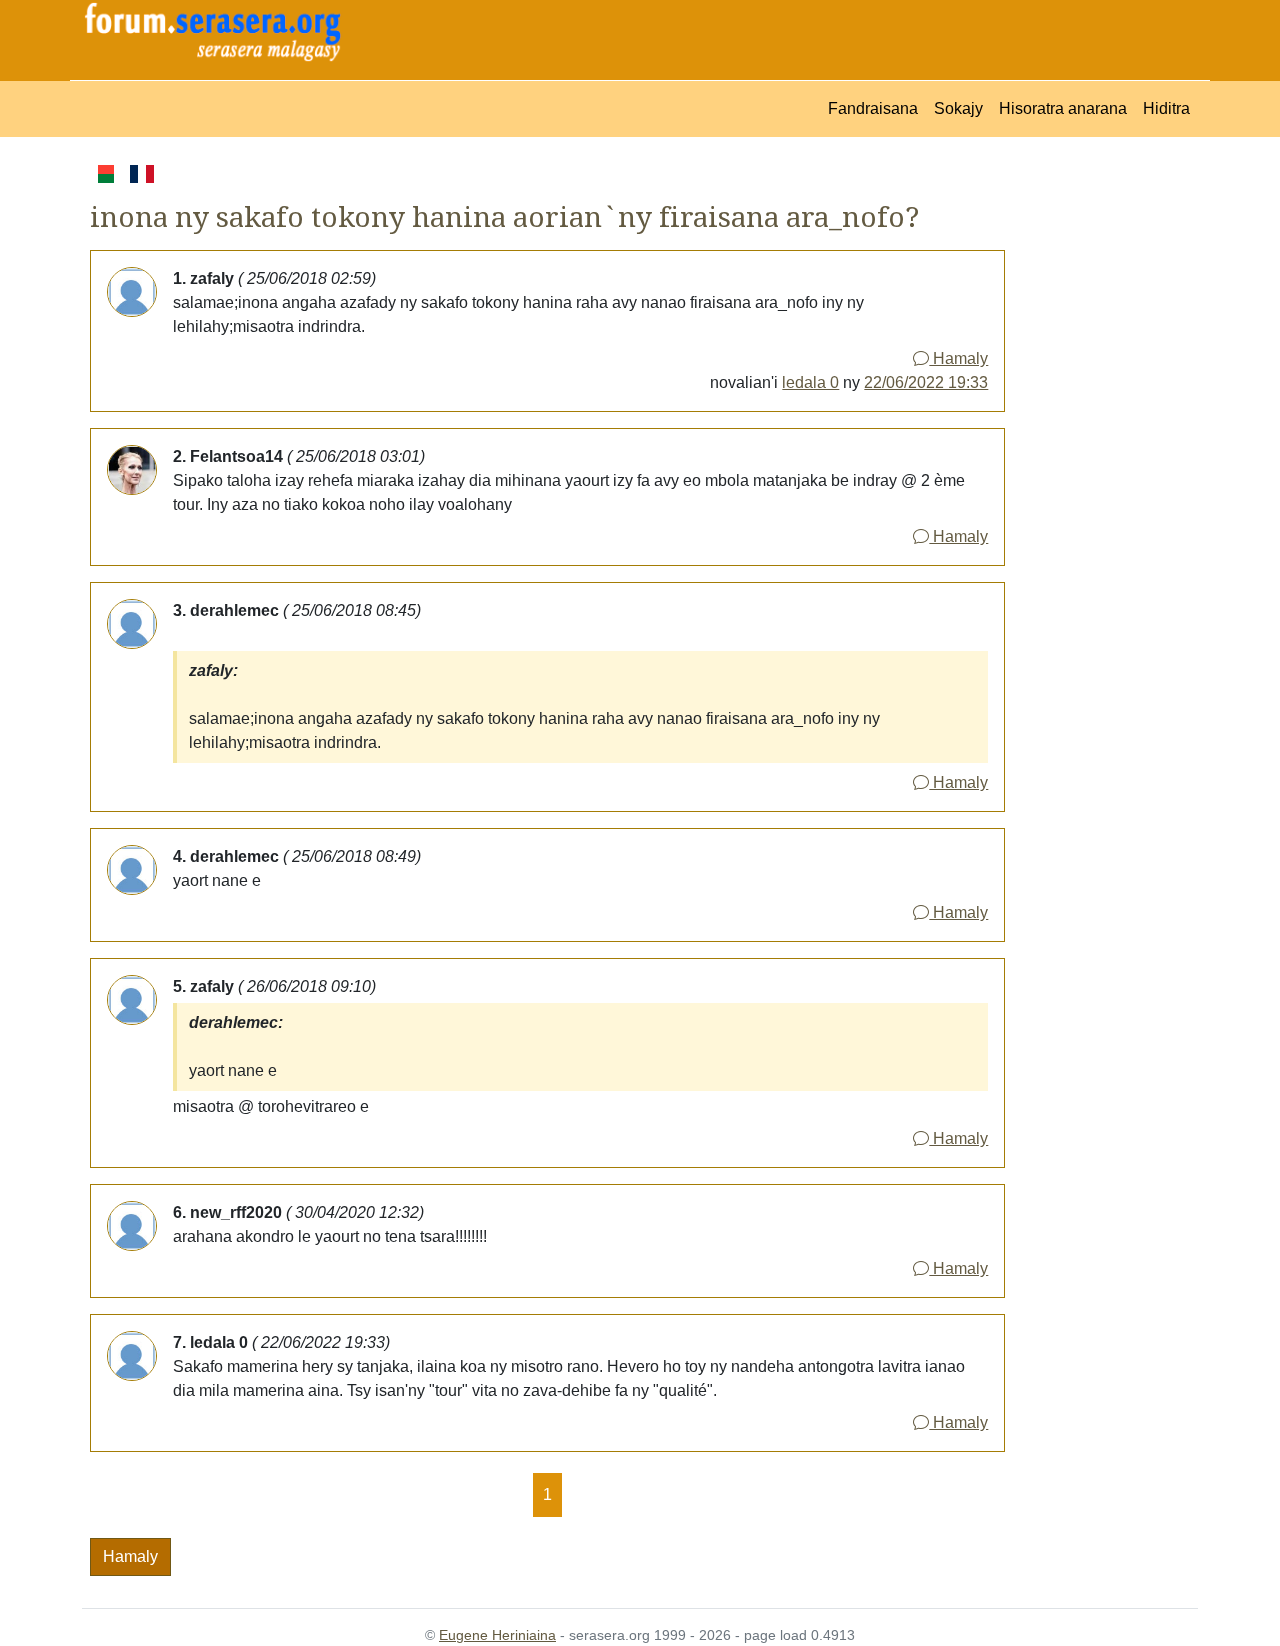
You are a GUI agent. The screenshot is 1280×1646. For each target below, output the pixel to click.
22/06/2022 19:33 (926, 382)
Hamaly (958, 358)
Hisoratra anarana (1063, 108)
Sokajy (958, 108)
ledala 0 (810, 382)
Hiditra (1166, 108)
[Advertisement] (1101, 461)
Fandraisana (873, 108)
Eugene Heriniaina (497, 1635)
